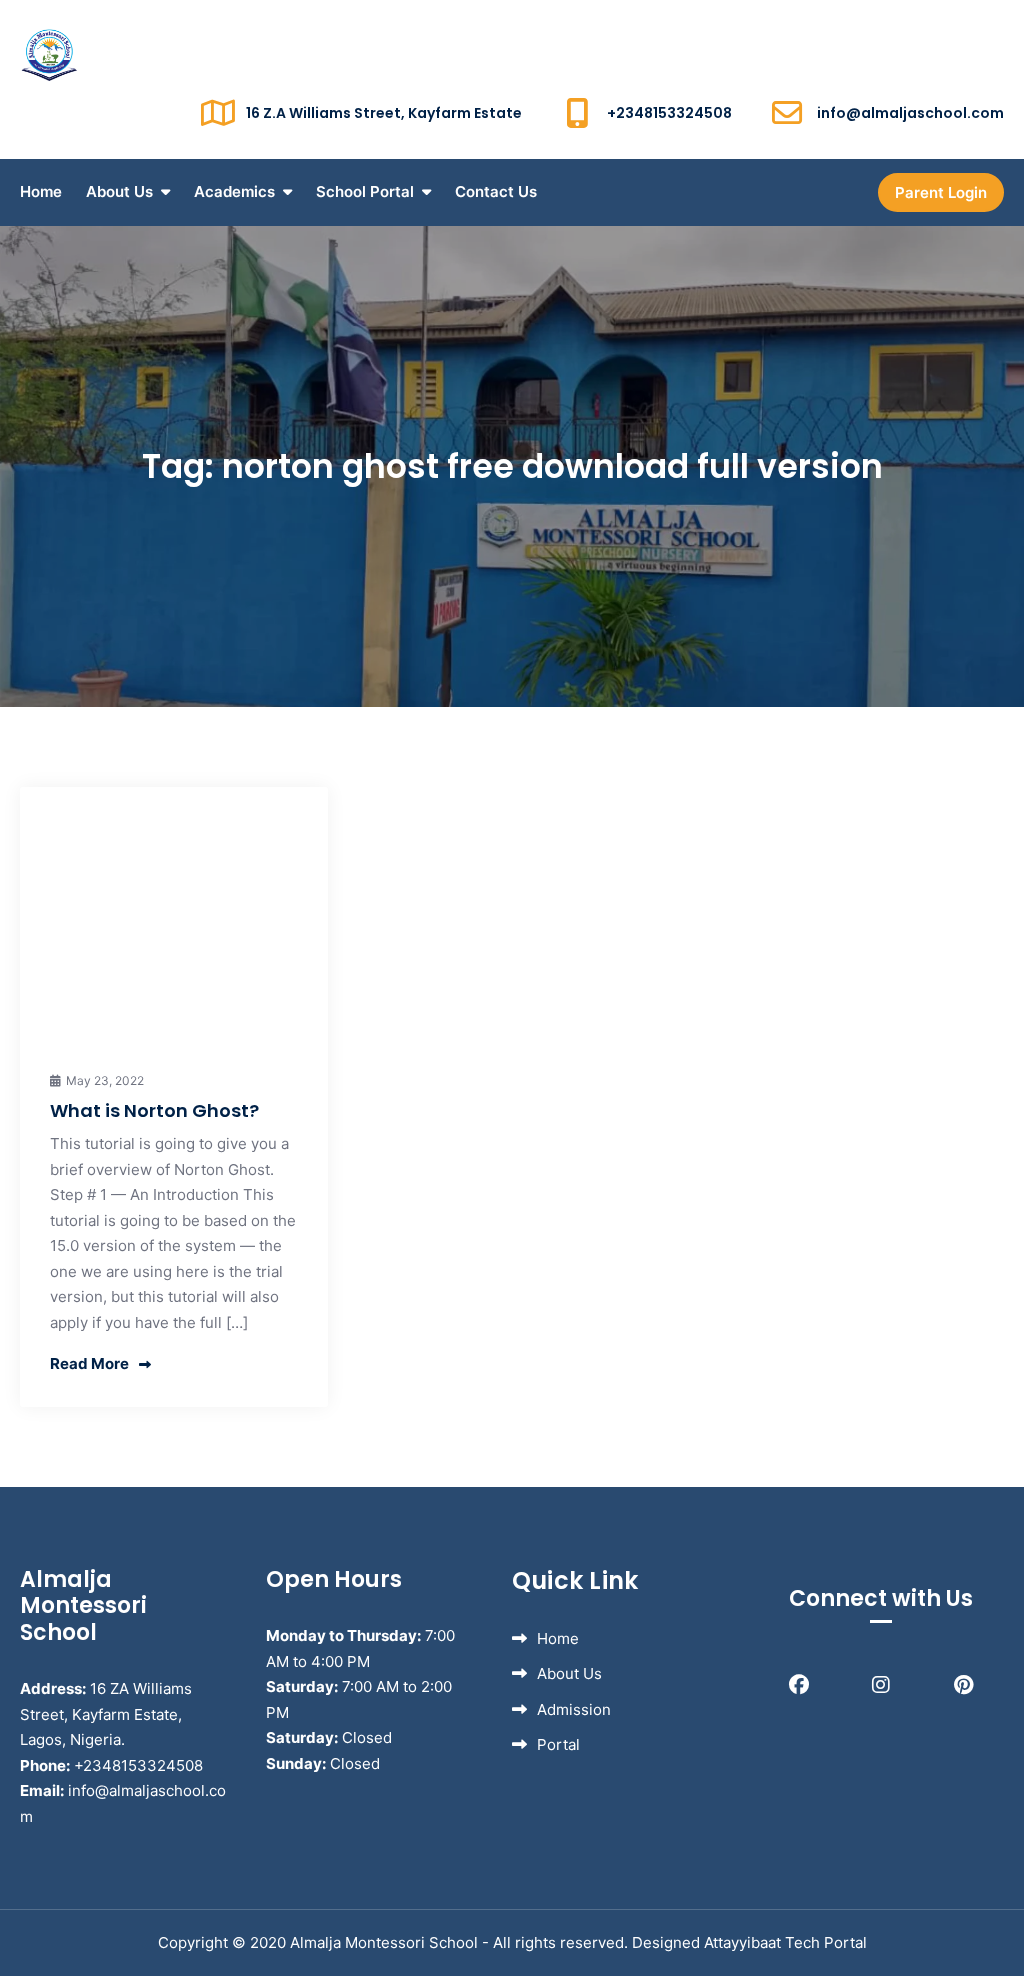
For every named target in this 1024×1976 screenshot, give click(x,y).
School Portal (365, 191)
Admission (574, 1709)
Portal (558, 1744)
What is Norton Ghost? (154, 1110)
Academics (234, 191)
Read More (89, 1363)
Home (41, 191)
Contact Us (496, 191)
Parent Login (941, 192)
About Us (119, 191)
